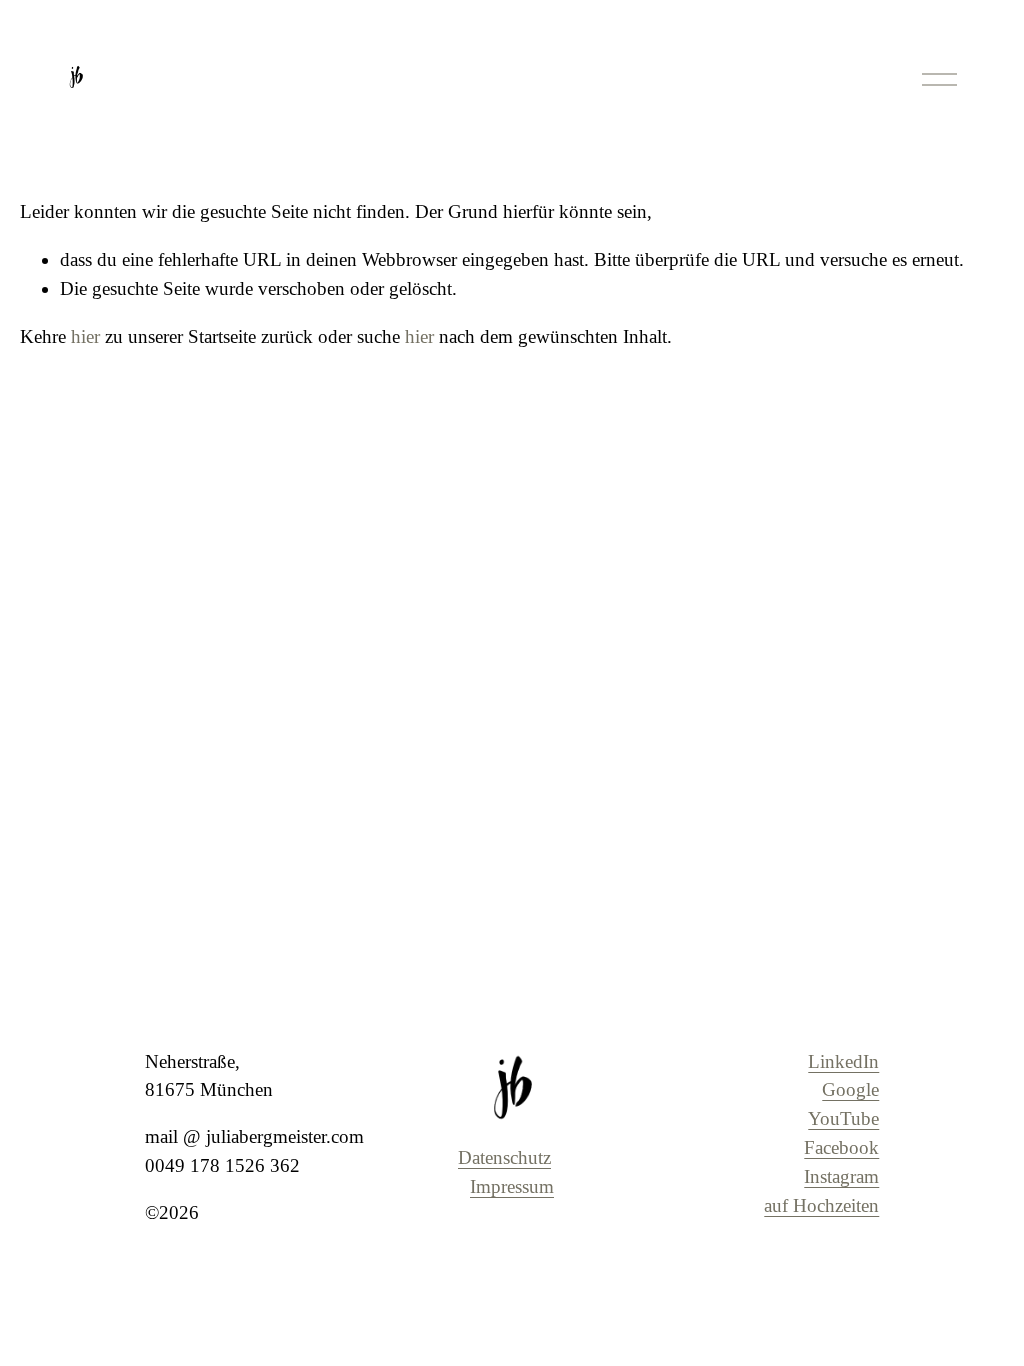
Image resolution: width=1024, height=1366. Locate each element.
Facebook (841, 1147)
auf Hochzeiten (821, 1205)
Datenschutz (504, 1157)
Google (850, 1089)
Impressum (512, 1186)
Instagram (841, 1176)
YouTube (843, 1118)
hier (85, 336)
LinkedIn (843, 1061)
